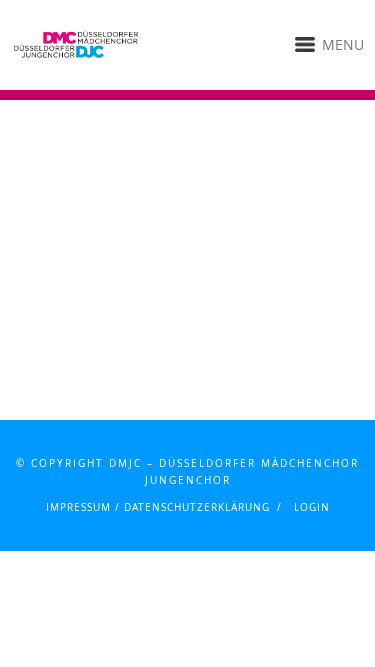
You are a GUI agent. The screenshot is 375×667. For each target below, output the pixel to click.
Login (312, 507)
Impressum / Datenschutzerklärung (158, 507)
